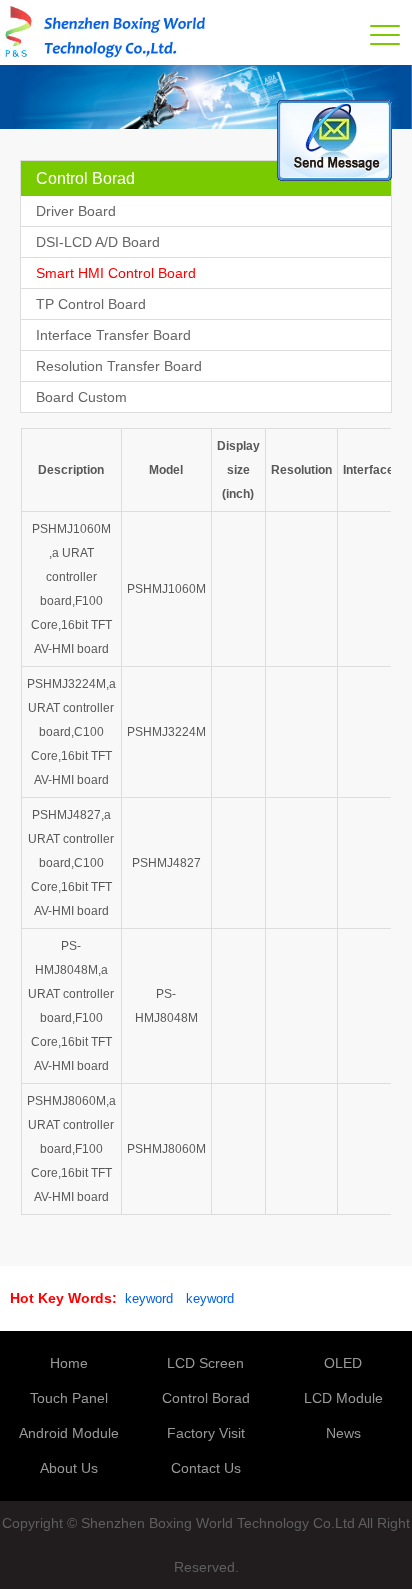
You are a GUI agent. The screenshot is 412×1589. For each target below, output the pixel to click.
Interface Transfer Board (113, 335)
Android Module (69, 1433)
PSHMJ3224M (166, 732)
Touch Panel (69, 1398)
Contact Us (206, 1468)
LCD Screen (205, 1363)
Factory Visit (206, 1433)
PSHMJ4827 (166, 863)
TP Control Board (91, 304)
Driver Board (76, 211)
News (343, 1433)
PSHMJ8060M (166, 1149)
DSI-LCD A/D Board (98, 242)
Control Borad (206, 1398)
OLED (343, 1363)
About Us (69, 1468)
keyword (149, 1298)
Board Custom (81, 397)
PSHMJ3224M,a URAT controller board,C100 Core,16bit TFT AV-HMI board (71, 732)
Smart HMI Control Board (116, 273)
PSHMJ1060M (166, 589)
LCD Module (343, 1398)
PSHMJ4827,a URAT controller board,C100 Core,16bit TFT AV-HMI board (71, 863)
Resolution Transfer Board (119, 366)
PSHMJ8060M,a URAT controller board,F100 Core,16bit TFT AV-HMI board (71, 1149)
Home (69, 1363)
